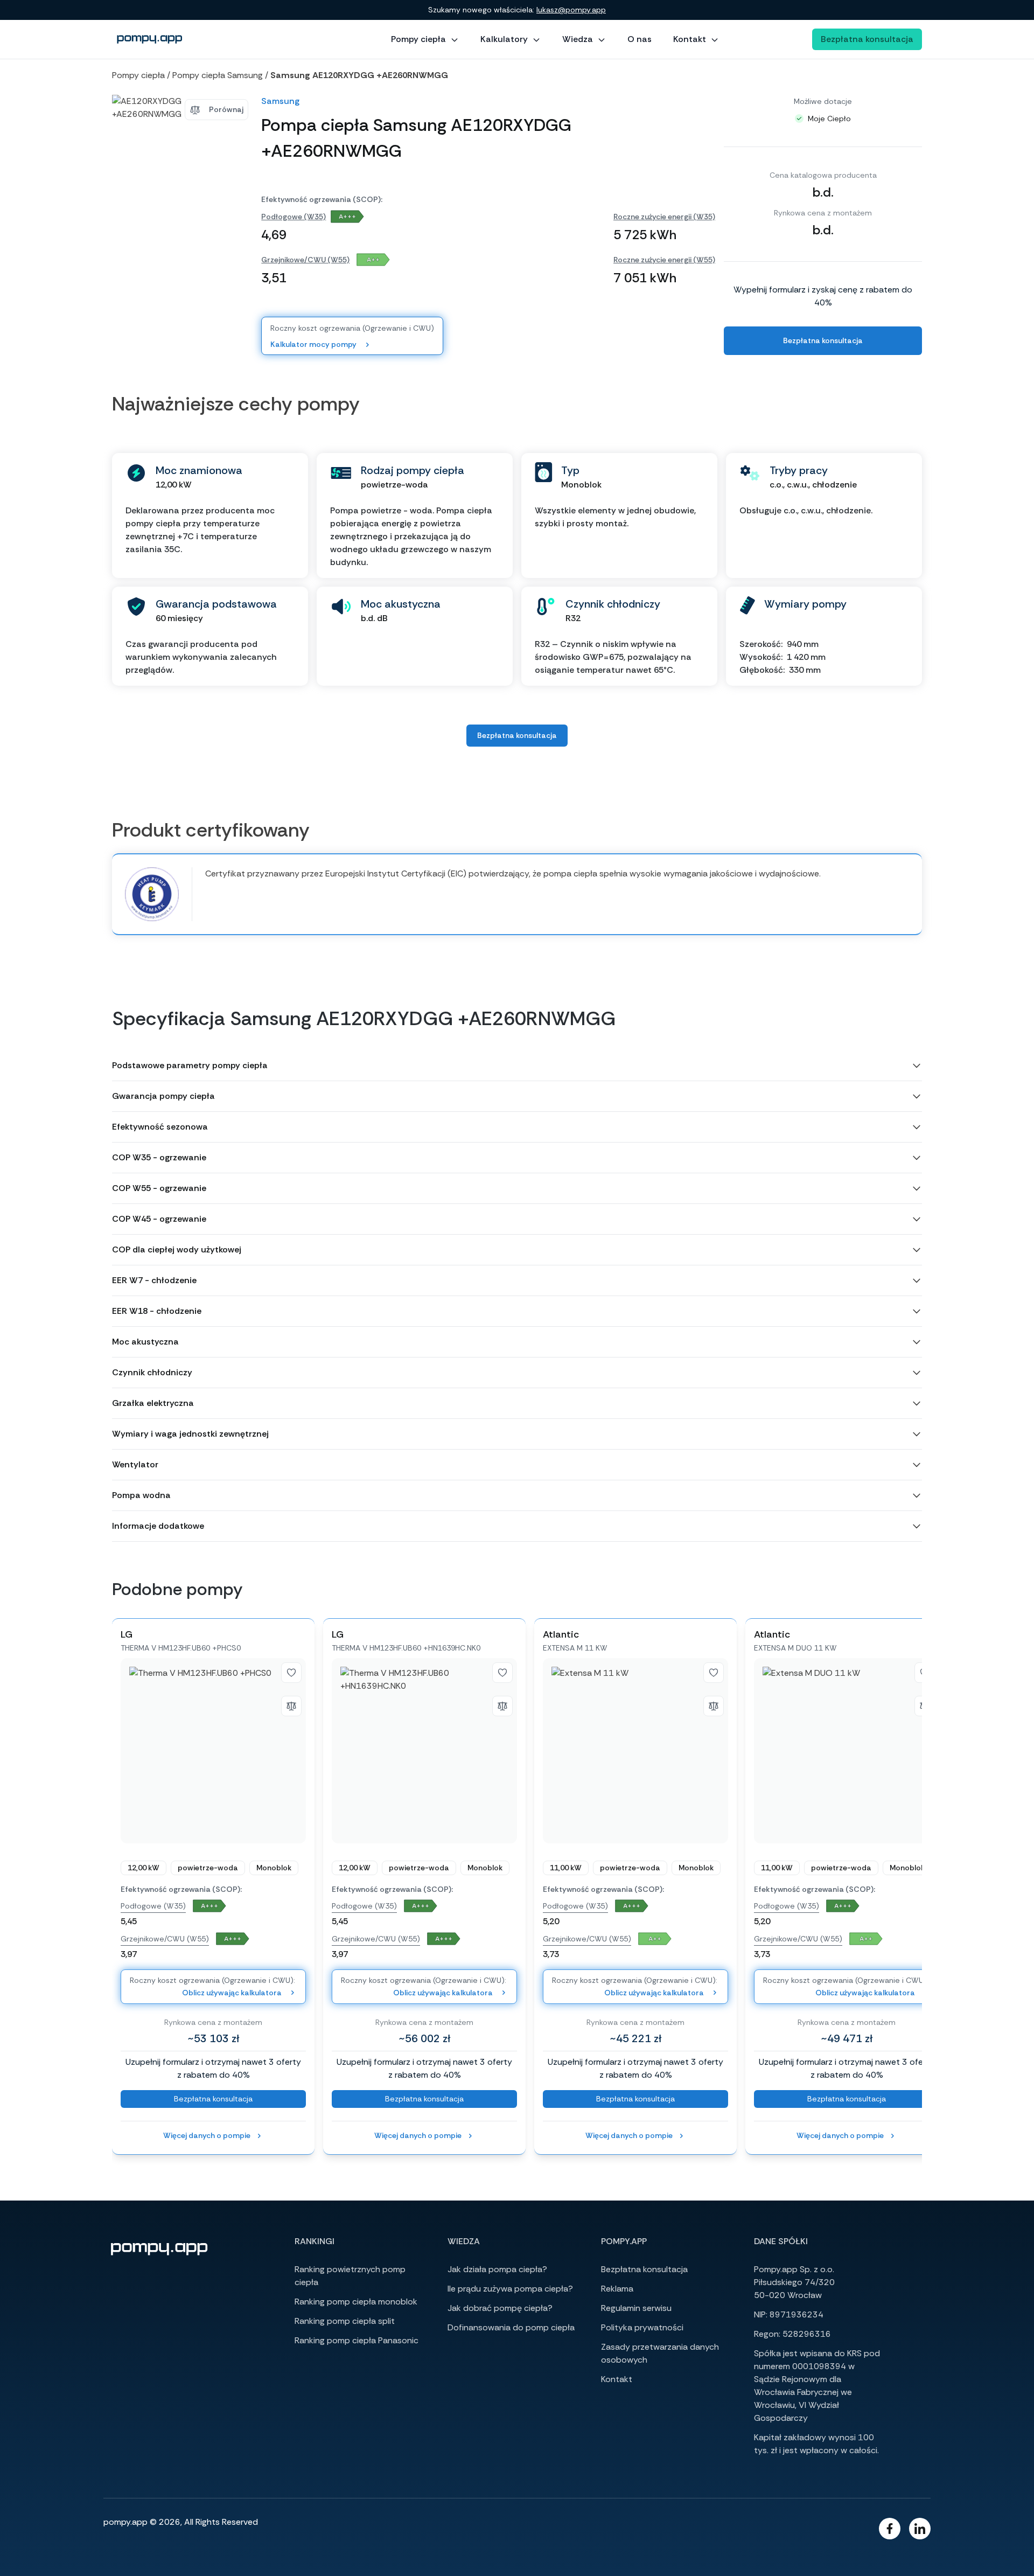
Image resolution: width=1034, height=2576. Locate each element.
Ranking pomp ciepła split (345, 2321)
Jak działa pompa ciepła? (497, 2269)
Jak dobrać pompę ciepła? (500, 2308)
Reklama (617, 2289)
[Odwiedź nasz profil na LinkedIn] (920, 2529)
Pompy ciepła (418, 39)
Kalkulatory (504, 39)
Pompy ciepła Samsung (218, 75)
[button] (517, 1066)
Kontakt (690, 39)
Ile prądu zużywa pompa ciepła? (510, 2289)
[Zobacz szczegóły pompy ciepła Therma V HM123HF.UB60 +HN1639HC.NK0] (424, 1751)
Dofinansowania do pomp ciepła (511, 2327)
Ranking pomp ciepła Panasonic (357, 2340)
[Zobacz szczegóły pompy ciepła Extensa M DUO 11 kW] (847, 1751)
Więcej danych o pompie (207, 2135)
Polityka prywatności (642, 2327)
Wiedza (578, 39)
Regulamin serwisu (636, 2308)
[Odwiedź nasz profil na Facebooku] (890, 2529)
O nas (640, 39)
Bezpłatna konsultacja (867, 39)
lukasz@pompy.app (571, 10)
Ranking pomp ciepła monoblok (356, 2302)
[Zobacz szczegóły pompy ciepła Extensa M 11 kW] (635, 1751)
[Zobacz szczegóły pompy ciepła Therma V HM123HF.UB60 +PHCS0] (213, 1751)
